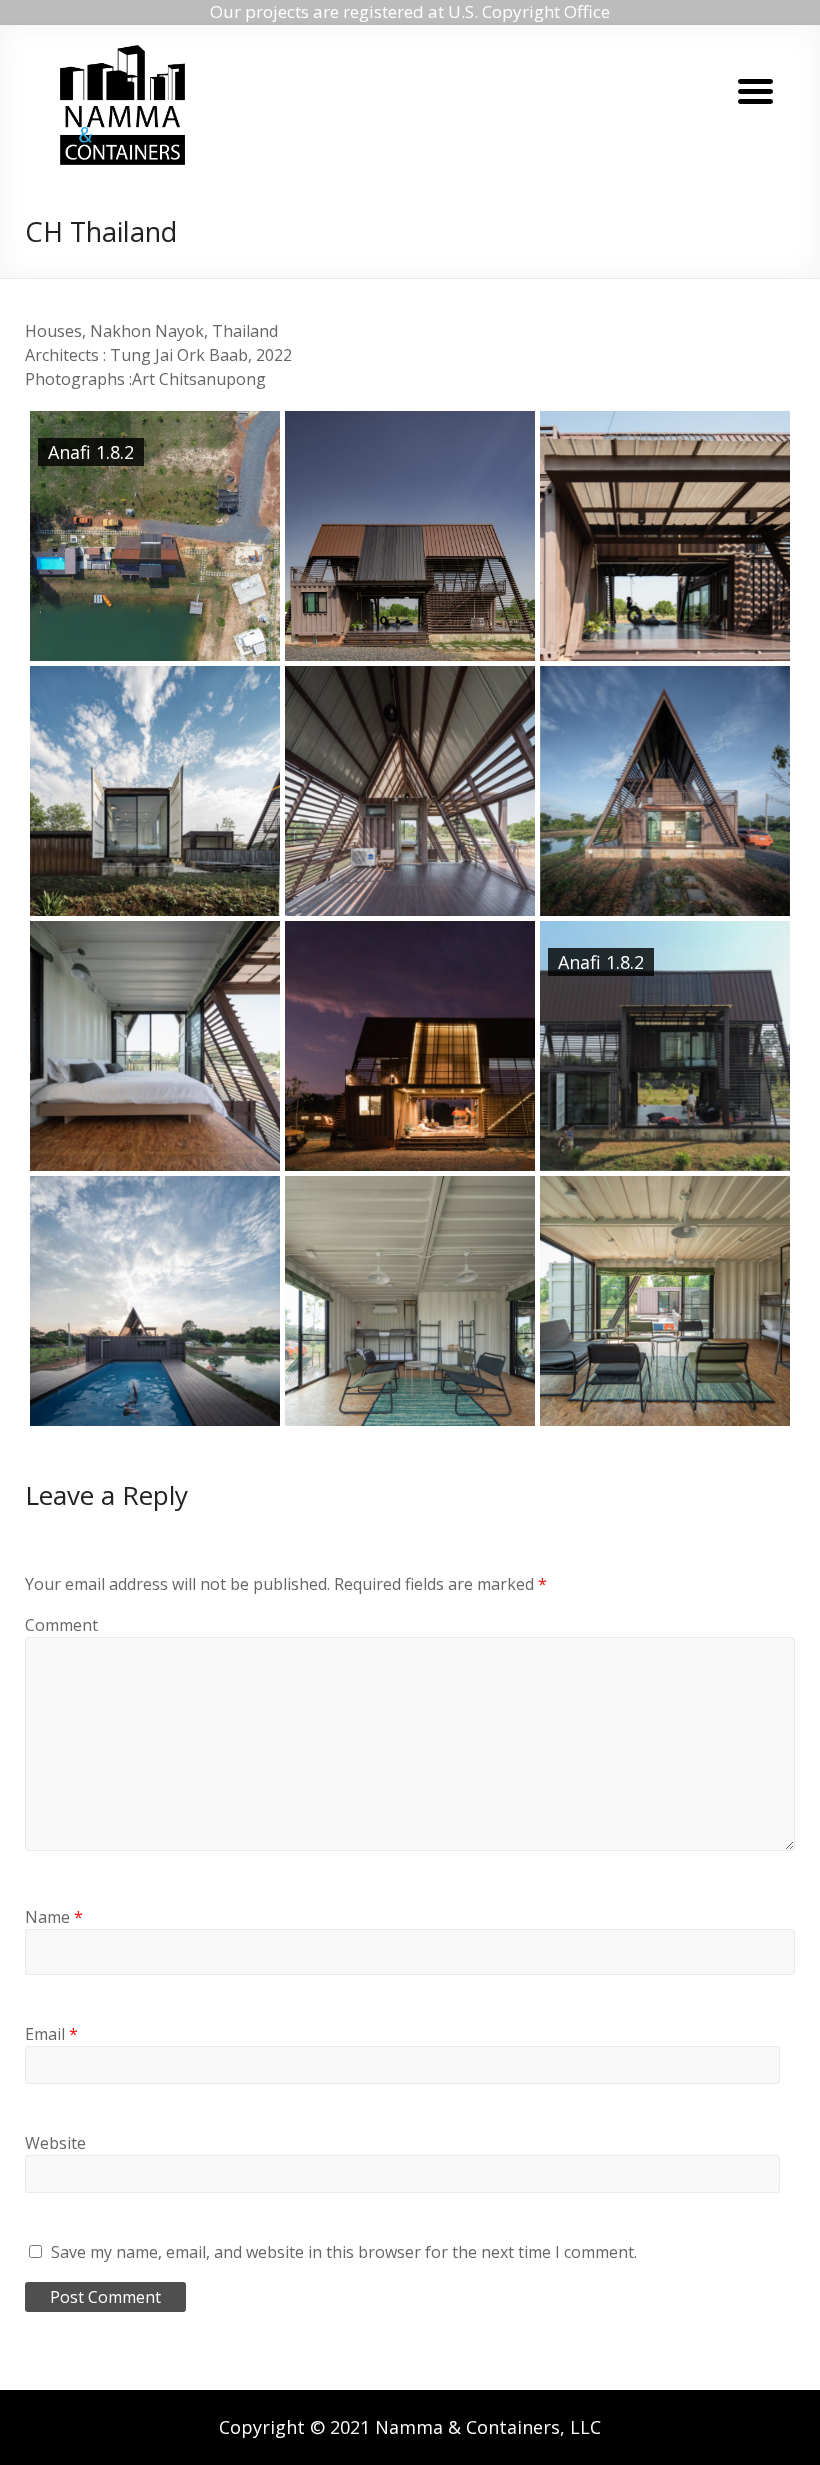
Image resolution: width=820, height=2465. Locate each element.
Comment (61, 1625)
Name (54, 1917)
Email (51, 2034)
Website (55, 2143)
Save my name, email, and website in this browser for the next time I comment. (344, 2252)
